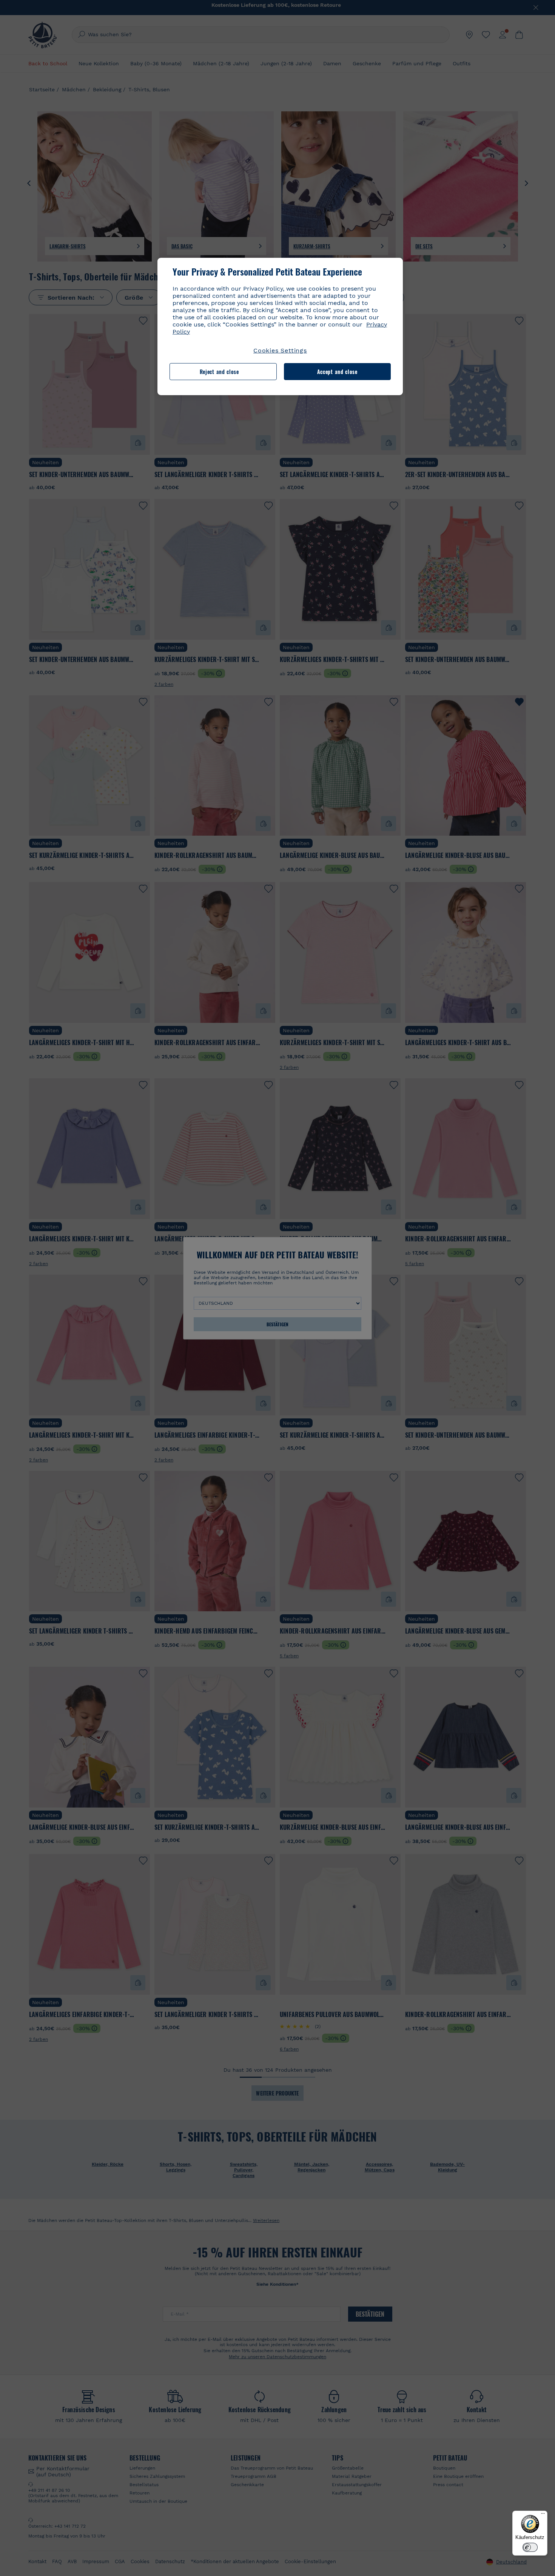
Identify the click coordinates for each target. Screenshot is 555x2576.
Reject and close (219, 372)
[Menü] (543, 2515)
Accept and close (337, 372)
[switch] (530, 2547)
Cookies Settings (280, 350)
